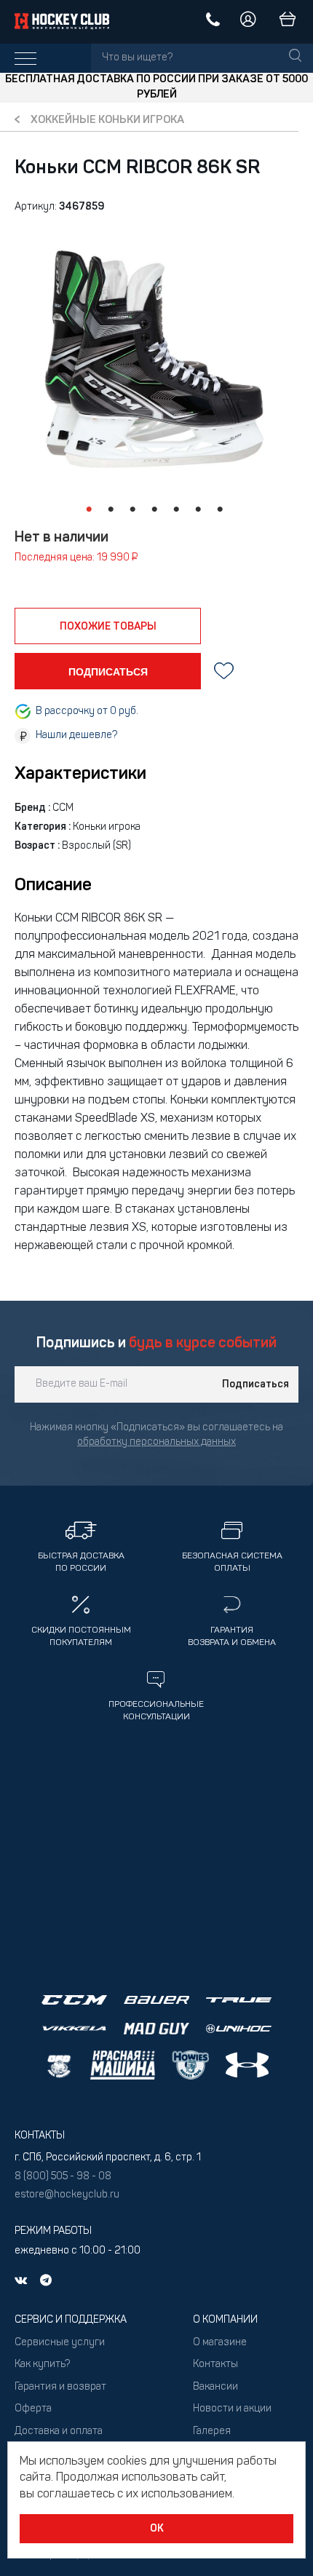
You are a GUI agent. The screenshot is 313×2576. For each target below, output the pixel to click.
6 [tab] (198, 510)
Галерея (212, 2432)
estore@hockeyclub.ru (67, 2195)
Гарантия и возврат (60, 2387)
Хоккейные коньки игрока (107, 120)
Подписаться (255, 1384)
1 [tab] (89, 510)
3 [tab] (132, 510)
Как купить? (42, 2365)
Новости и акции (232, 2409)
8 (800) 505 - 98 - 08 (63, 2177)
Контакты (215, 2365)
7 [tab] (220, 510)
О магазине (220, 2343)
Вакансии (215, 2387)
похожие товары (108, 627)
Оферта (33, 2409)
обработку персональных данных (156, 1442)
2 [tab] (111, 510)
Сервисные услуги (60, 2343)
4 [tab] (154, 510)
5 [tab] (176, 510)
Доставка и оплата (59, 2432)
